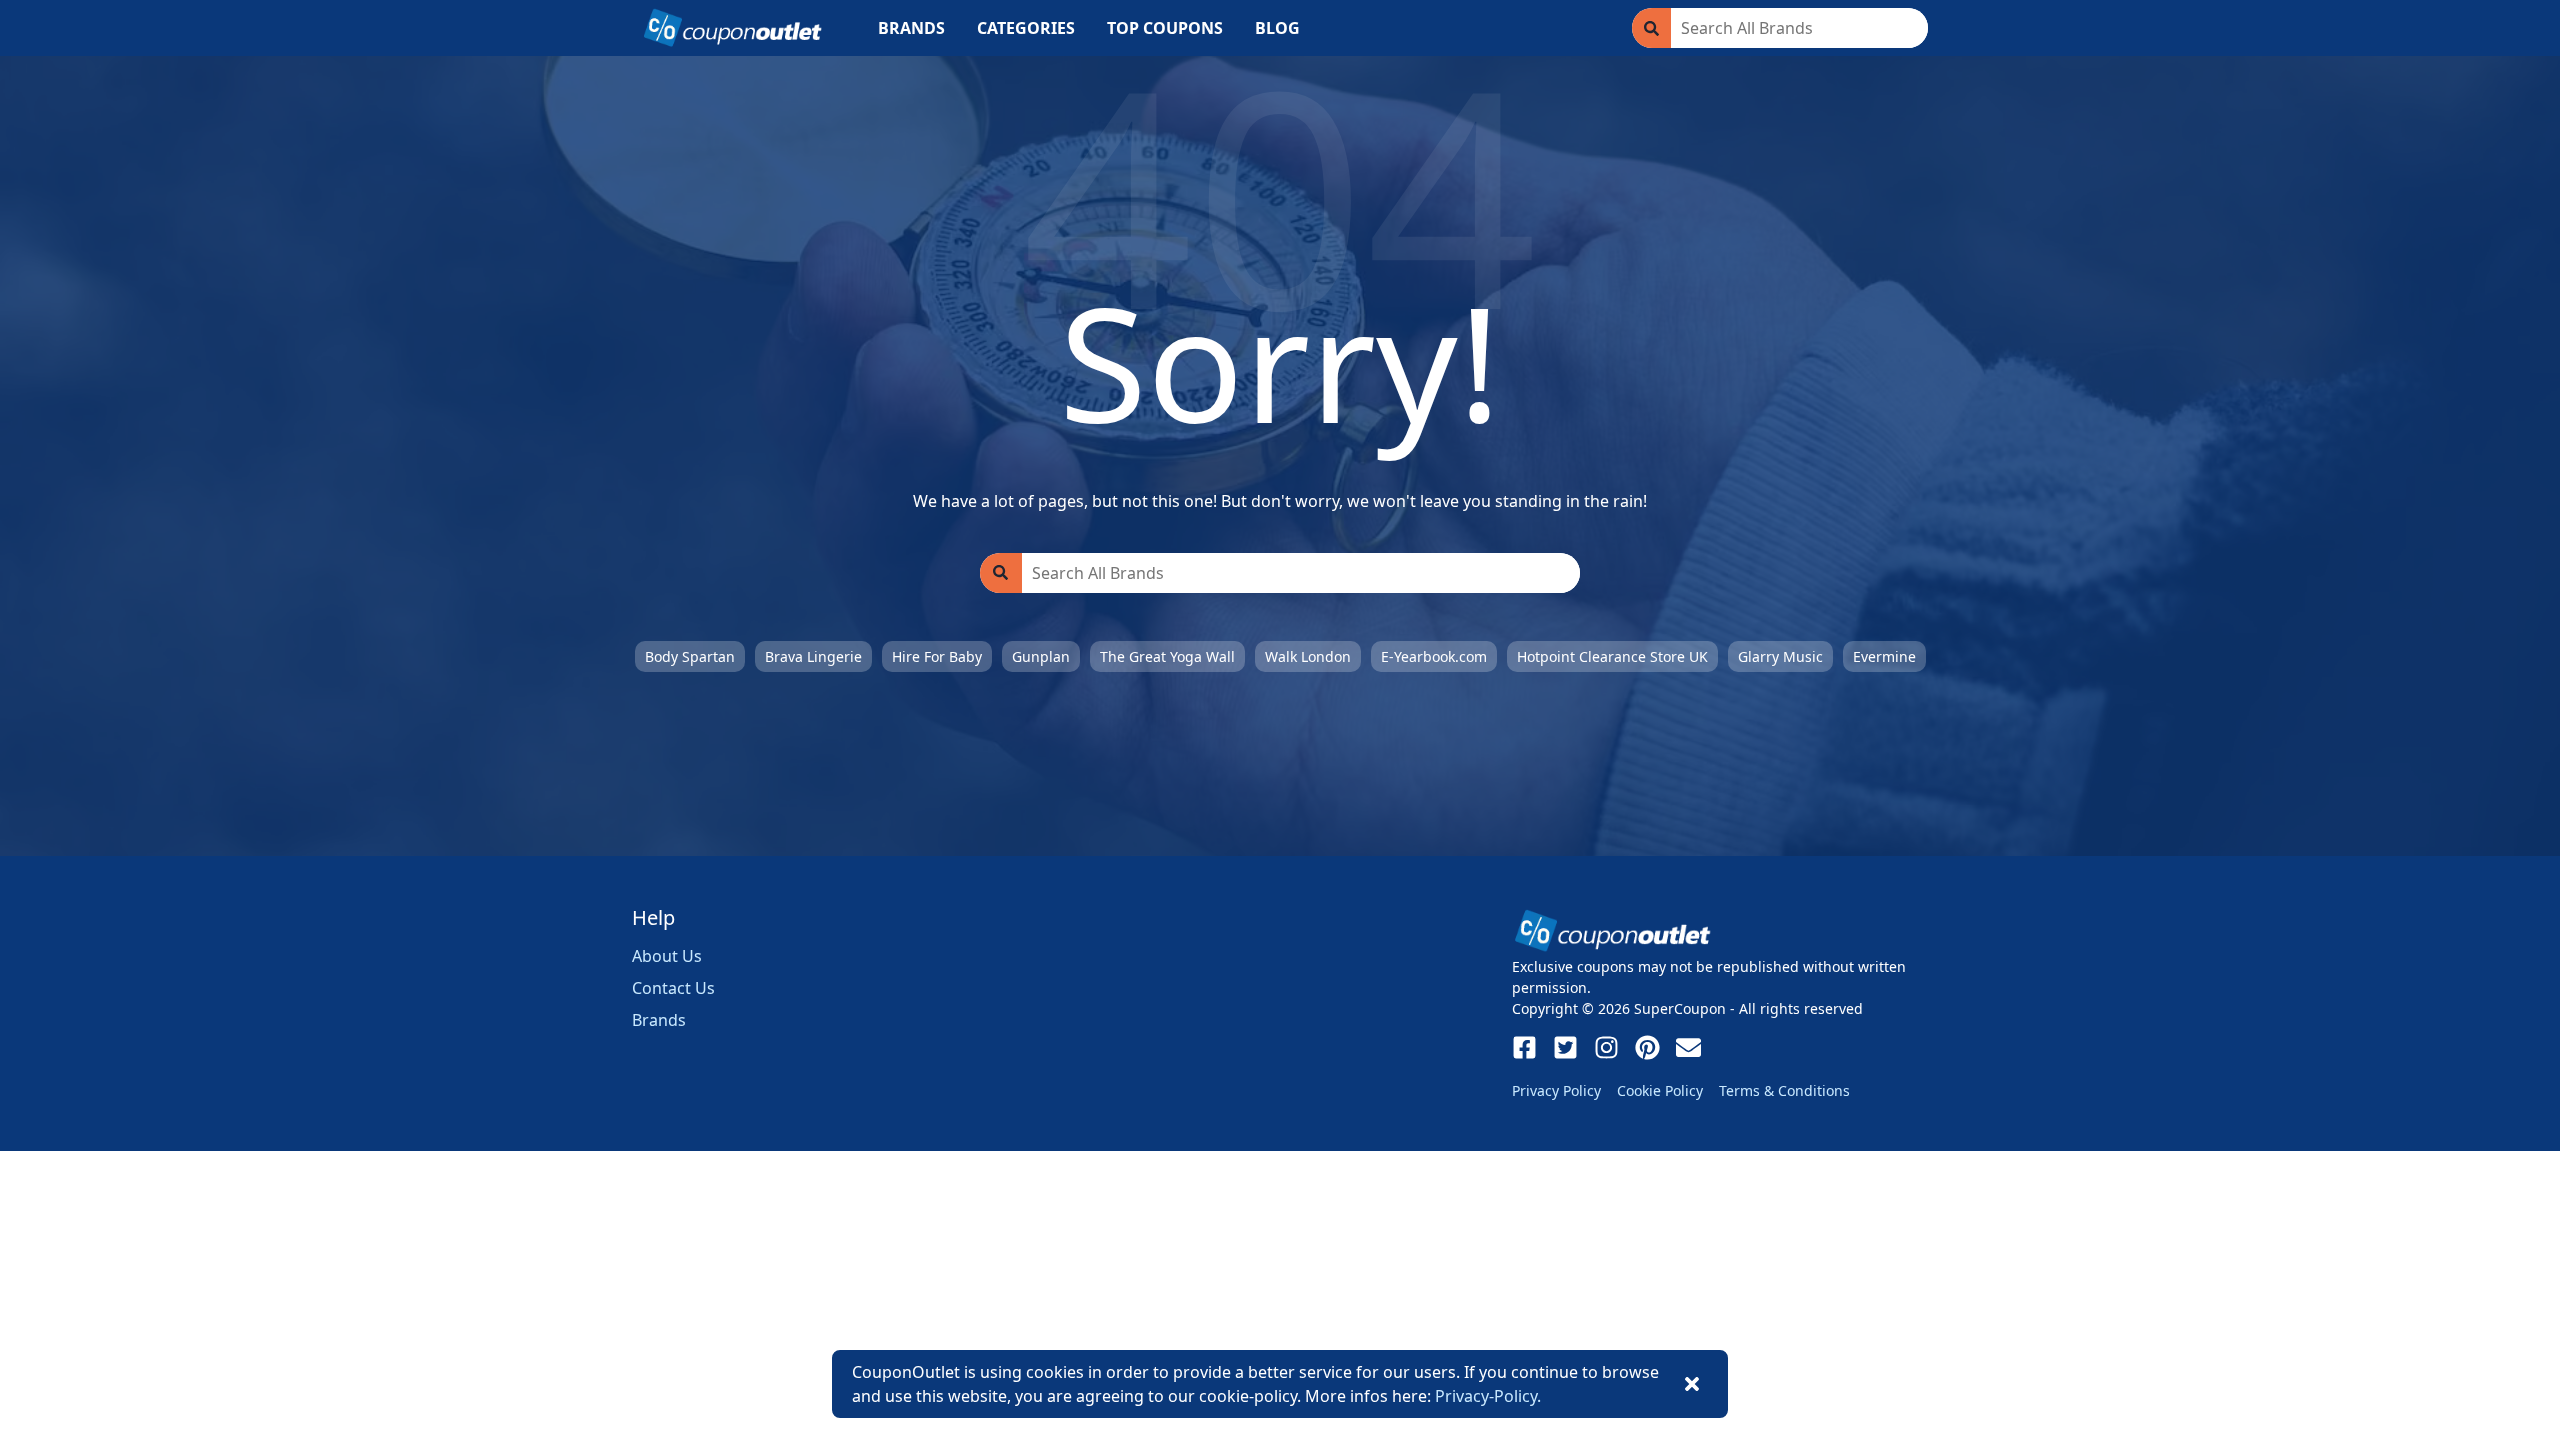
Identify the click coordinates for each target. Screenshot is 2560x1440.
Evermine (1884, 656)
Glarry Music (1780, 656)
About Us (667, 956)
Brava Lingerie (813, 656)
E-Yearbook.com (1434, 656)
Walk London (1308, 656)
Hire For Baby (937, 656)
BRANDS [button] (911, 28)
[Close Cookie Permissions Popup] (1692, 1384)
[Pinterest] (1647, 1047)
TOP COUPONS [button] (1165, 28)
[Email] (1688, 1047)
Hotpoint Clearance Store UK (1612, 656)
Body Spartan (690, 656)
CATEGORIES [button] (1026, 28)
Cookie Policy (1660, 1090)
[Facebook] (1524, 1047)
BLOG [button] (1277, 28)
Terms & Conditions (1784, 1090)
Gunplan (1041, 656)
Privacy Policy (1556, 1090)
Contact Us (673, 988)
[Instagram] (1606, 1047)
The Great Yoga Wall (1167, 656)
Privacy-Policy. (1488, 1396)
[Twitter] (1565, 1047)
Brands (659, 1020)
